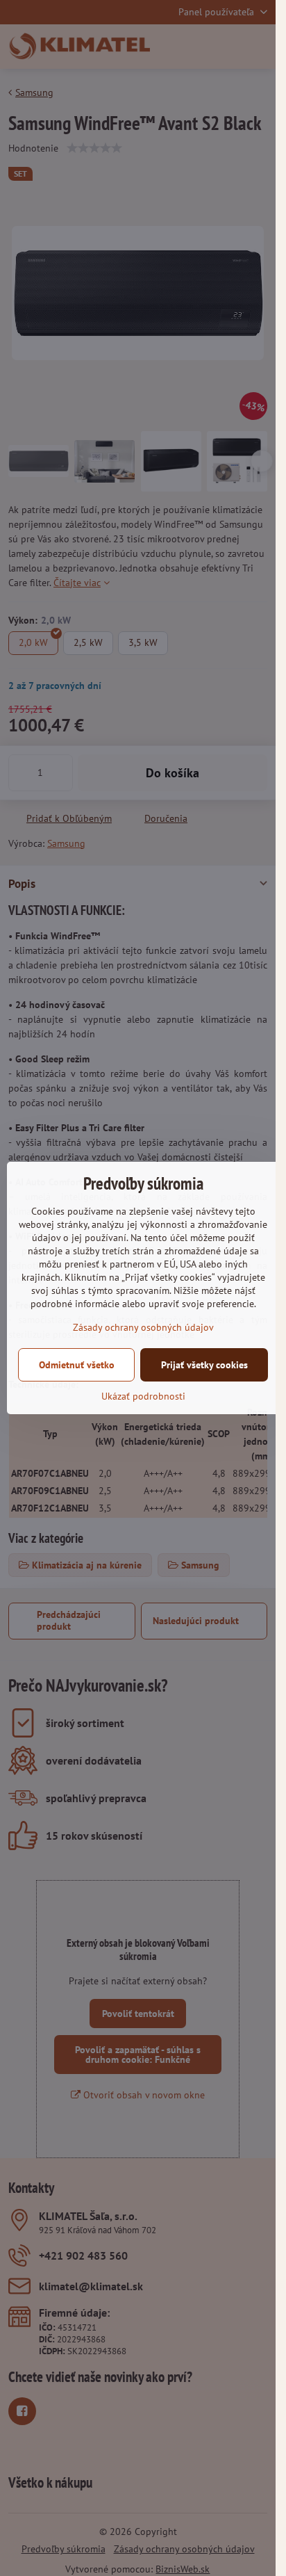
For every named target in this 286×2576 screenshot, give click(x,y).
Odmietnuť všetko (77, 1365)
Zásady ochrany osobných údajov (143, 1327)
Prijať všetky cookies (204, 1365)
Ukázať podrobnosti (143, 1396)
